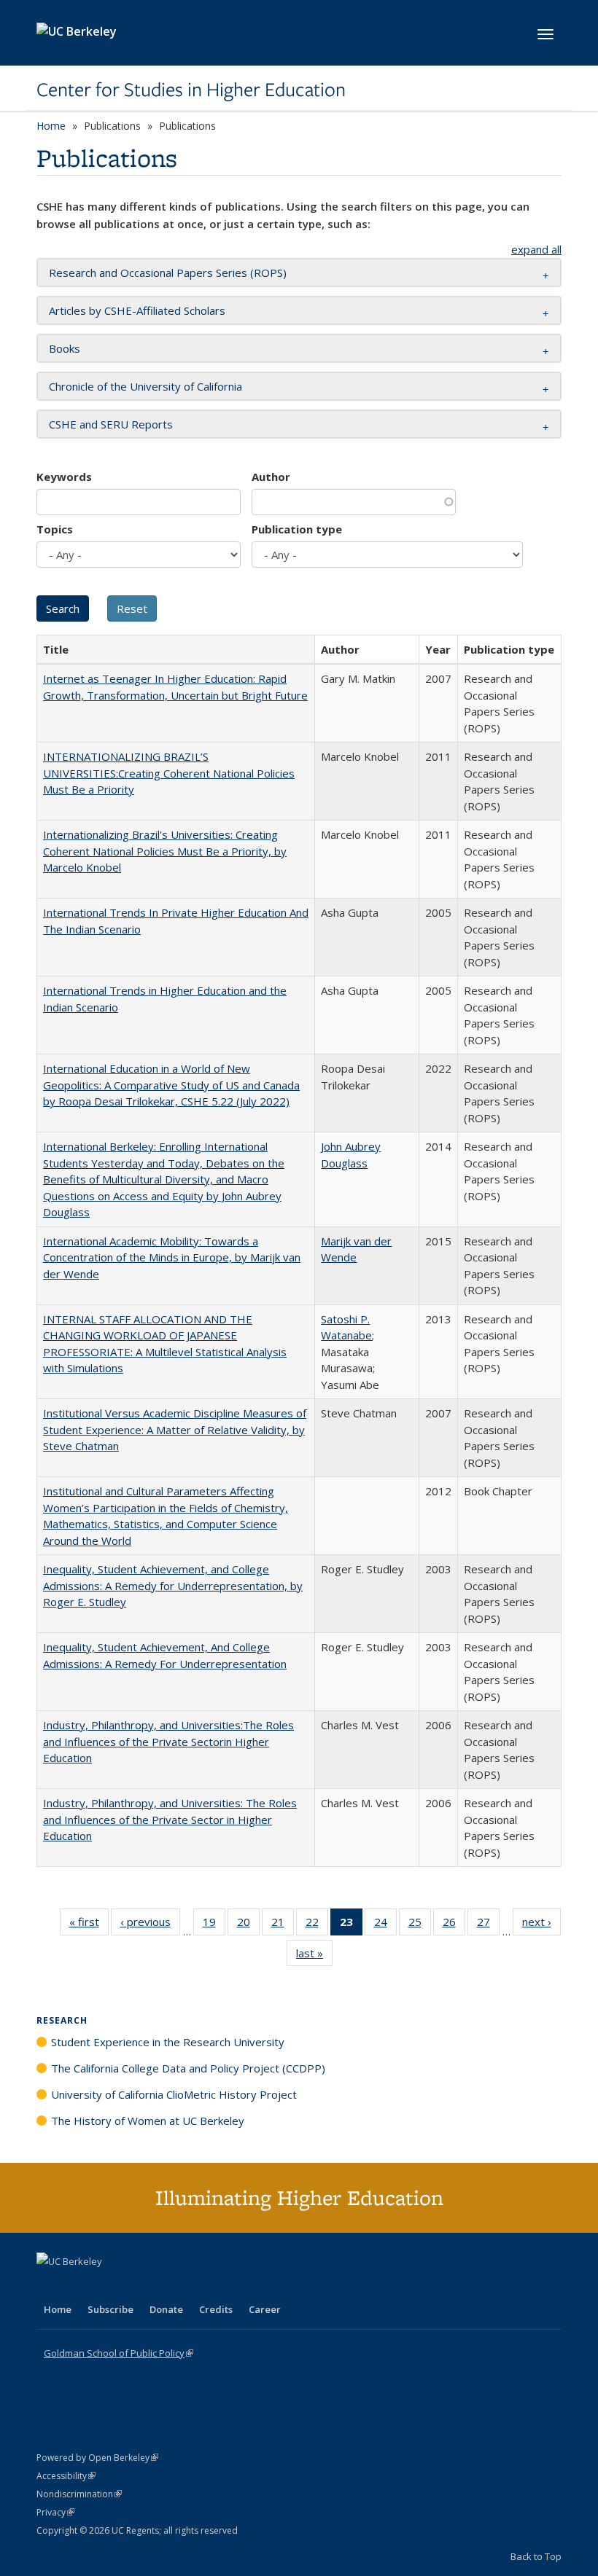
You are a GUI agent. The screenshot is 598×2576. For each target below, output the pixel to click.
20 (248, 1925)
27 (488, 1925)
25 (420, 1925)
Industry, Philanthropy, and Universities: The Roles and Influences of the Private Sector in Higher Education (170, 1819)
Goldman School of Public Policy (119, 2353)
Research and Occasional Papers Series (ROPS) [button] (168, 273)
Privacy (55, 2512)
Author (271, 477)
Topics (55, 529)
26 (454, 1925)
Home (51, 126)
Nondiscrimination (79, 2494)
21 (283, 1925)
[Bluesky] (163, 2286)
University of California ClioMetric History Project (174, 2094)
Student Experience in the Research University (168, 2042)
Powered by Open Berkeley (97, 2458)
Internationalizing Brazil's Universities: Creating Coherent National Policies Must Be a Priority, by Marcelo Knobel (165, 851)
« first (89, 1925)
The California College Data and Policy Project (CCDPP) (188, 2068)
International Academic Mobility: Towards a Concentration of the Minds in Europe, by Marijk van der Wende (172, 1257)
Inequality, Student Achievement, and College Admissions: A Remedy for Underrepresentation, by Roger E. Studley (173, 1585)
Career (265, 2309)
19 (214, 1925)
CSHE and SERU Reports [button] (111, 424)
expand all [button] (536, 249)
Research (62, 2020)
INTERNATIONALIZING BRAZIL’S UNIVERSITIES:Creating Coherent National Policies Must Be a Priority (169, 773)
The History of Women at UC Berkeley (148, 2121)
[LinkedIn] (78, 2286)
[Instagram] (135, 2286)
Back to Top (536, 2556)
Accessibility (66, 2476)
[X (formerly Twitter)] (50, 2286)
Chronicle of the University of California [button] (145, 386)
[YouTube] (106, 2286)
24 (385, 1925)
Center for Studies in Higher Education (191, 90)
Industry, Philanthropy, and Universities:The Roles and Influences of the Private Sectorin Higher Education (168, 1741)
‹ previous (150, 1925)
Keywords (64, 477)
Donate (166, 2309)
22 (317, 1925)
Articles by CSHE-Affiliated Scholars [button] (137, 310)
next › (541, 1925)
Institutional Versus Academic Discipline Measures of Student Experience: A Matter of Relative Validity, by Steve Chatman (175, 1429)
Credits (216, 2309)
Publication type (297, 529)
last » (314, 1956)
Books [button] (65, 348)
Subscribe (110, 2309)
